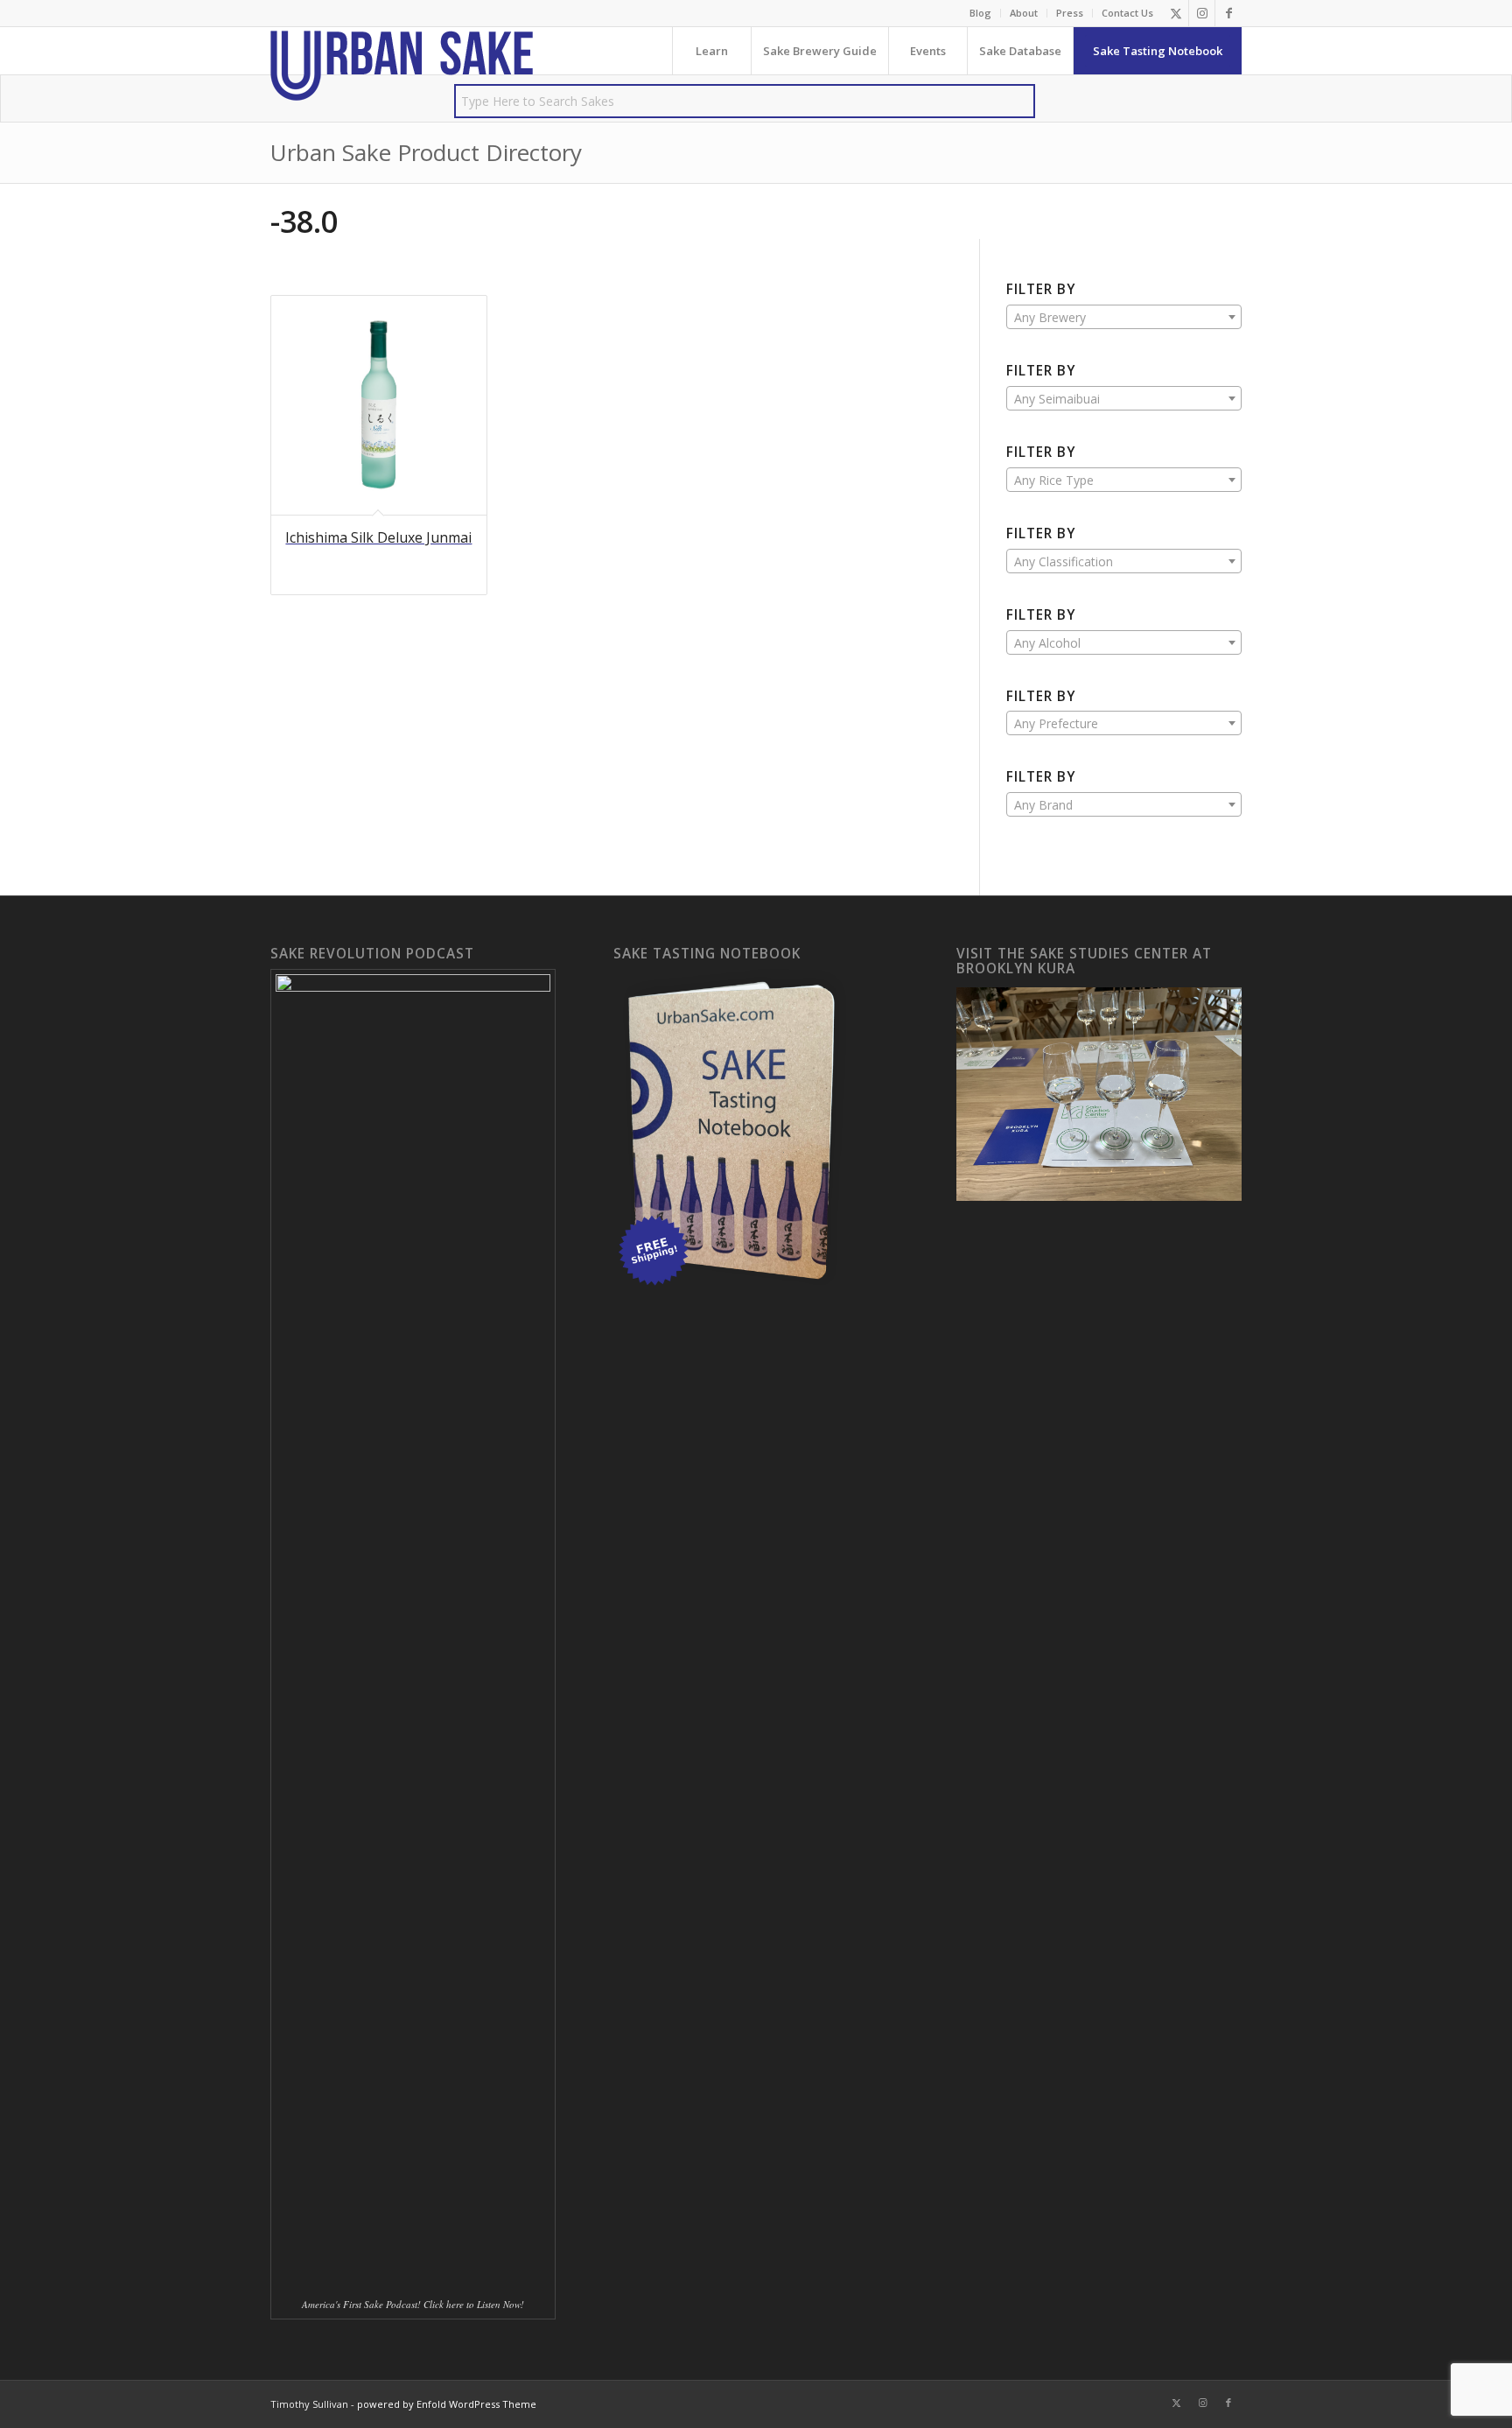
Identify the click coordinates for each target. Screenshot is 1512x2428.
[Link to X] (1176, 13)
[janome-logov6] (402, 66)
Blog (980, 13)
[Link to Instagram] (1202, 13)
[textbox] (1124, 318)
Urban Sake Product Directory (426, 152)
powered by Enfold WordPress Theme (447, 2404)
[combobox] (1124, 317)
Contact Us (1127, 13)
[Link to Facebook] (1228, 13)
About (1024, 13)
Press (1070, 13)
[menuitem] (981, 13)
